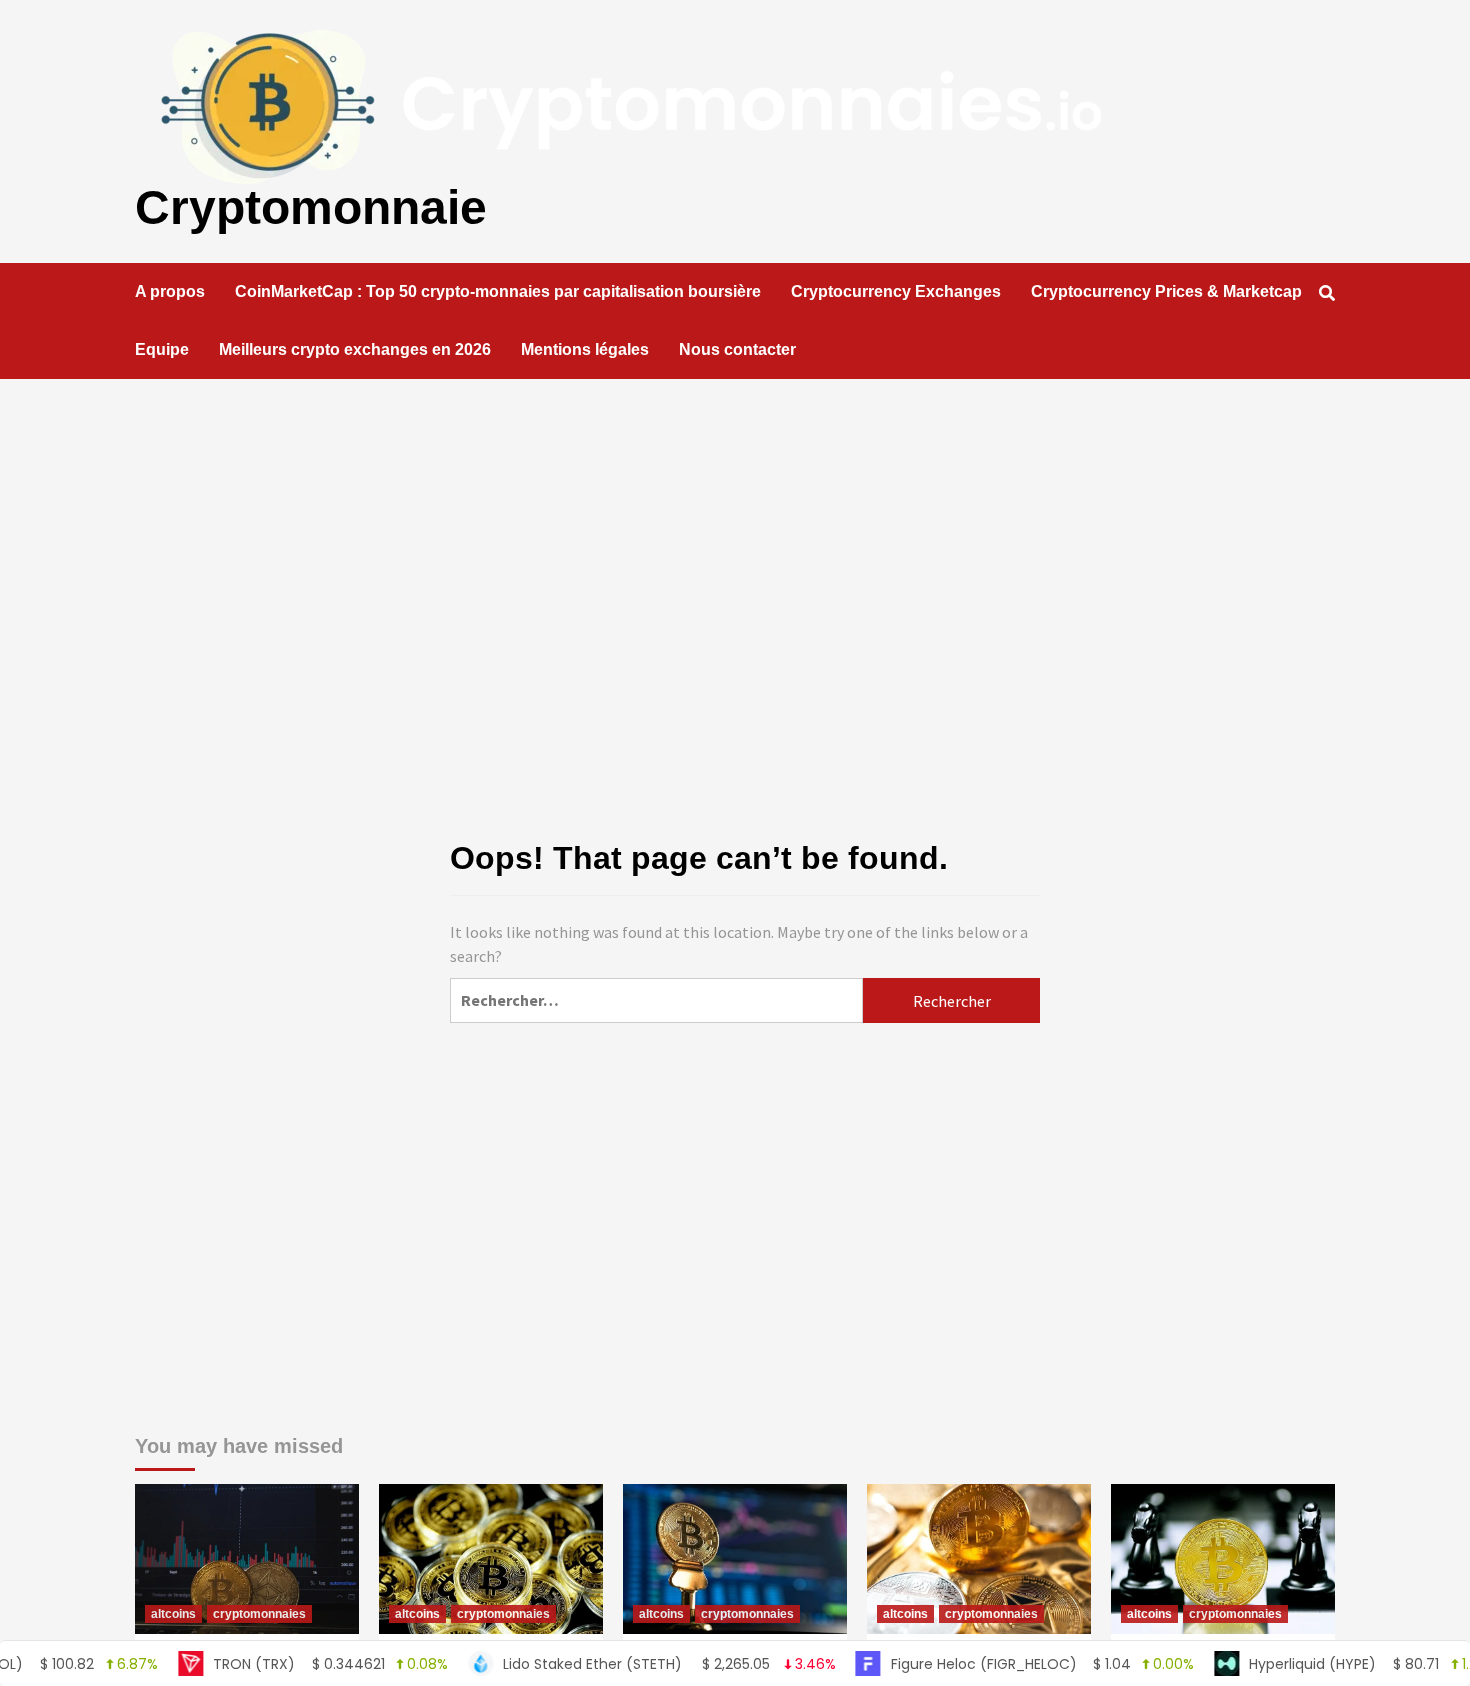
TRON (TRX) (285, 1664)
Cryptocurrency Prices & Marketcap (1166, 291)
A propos (170, 291)
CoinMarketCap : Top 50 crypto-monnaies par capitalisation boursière (498, 291)
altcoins (173, 1614)
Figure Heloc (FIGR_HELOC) (997, 1664)
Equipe (162, 349)
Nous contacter (737, 349)
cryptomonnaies (259, 1614)
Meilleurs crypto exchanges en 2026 (355, 349)
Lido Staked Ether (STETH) (624, 1664)
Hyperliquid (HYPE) (1327, 1664)
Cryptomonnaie (311, 207)
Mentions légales (585, 349)
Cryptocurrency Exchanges (896, 291)
